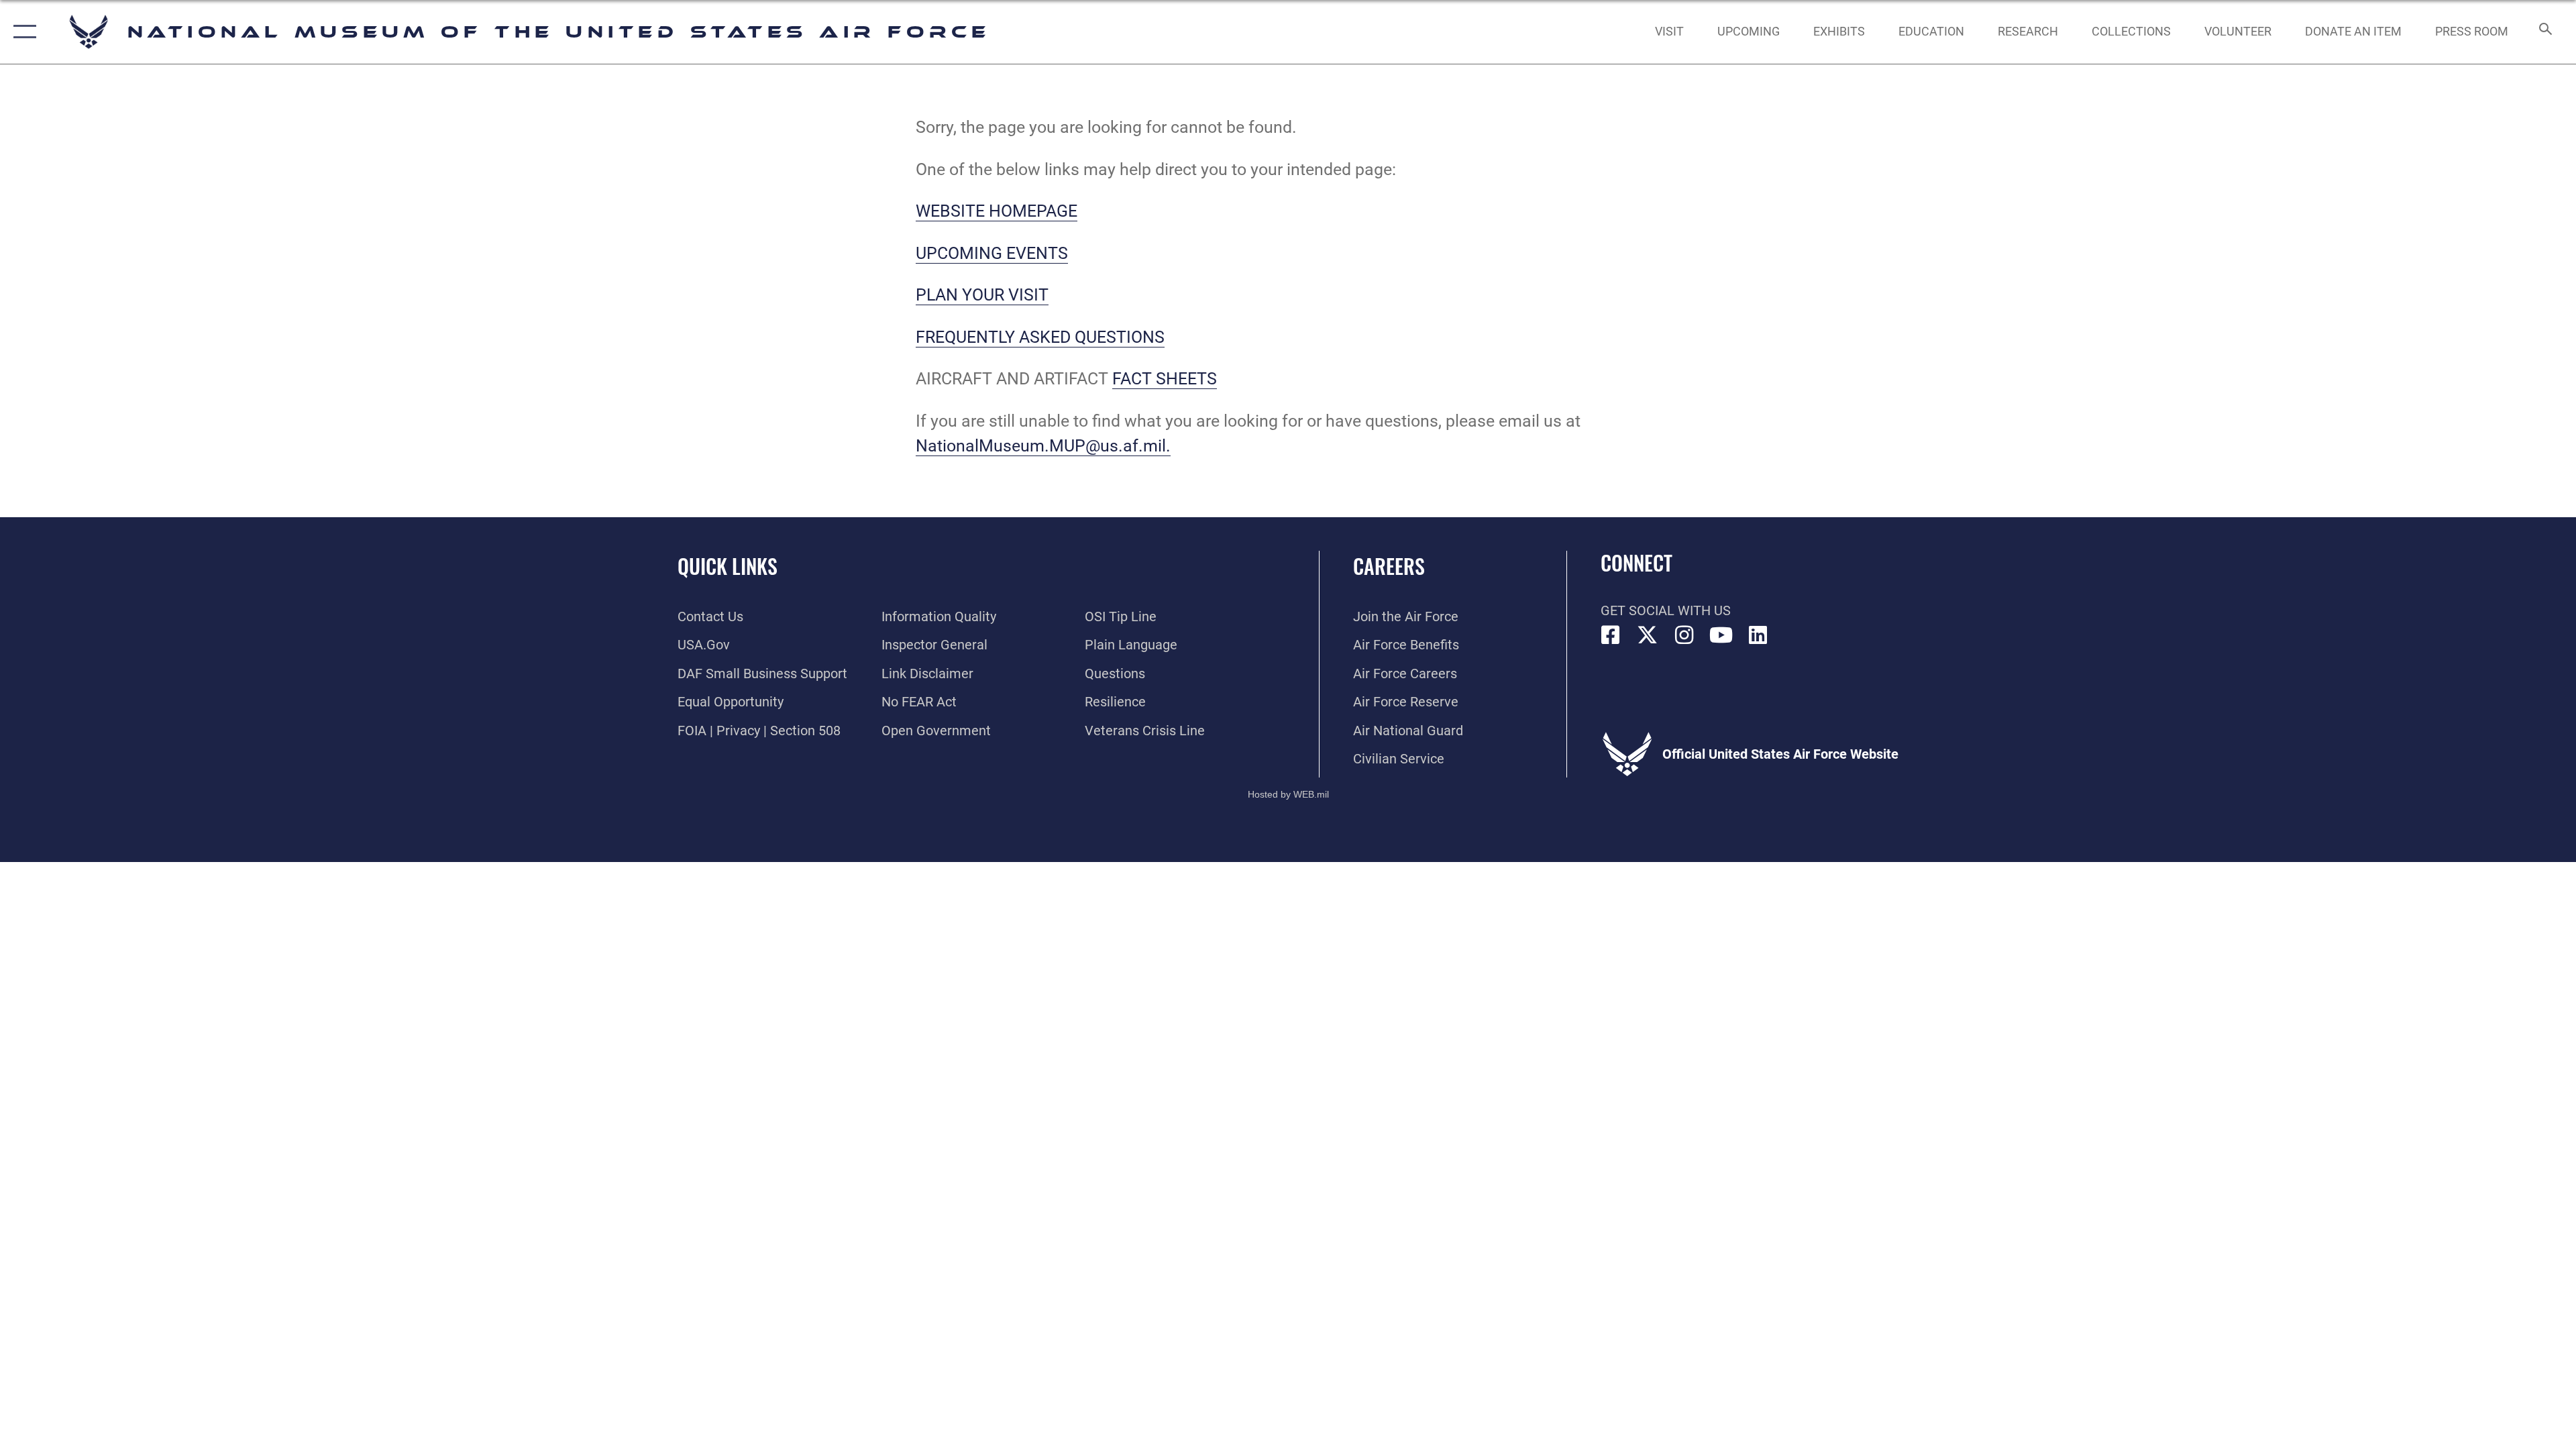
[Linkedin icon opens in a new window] (1758, 635)
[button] (22, 32)
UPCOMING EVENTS (992, 253)
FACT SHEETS (1165, 379)
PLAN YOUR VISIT (982, 295)
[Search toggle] (2544, 32)
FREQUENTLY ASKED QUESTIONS (1040, 337)
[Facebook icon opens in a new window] (1611, 635)
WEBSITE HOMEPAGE (997, 211)
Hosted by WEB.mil (1288, 794)
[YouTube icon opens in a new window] (1721, 635)
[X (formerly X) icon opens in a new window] (1648, 635)
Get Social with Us (1666, 610)
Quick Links (728, 566)
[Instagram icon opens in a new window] (1684, 635)
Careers (1389, 566)
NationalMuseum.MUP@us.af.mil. (1043, 446)
